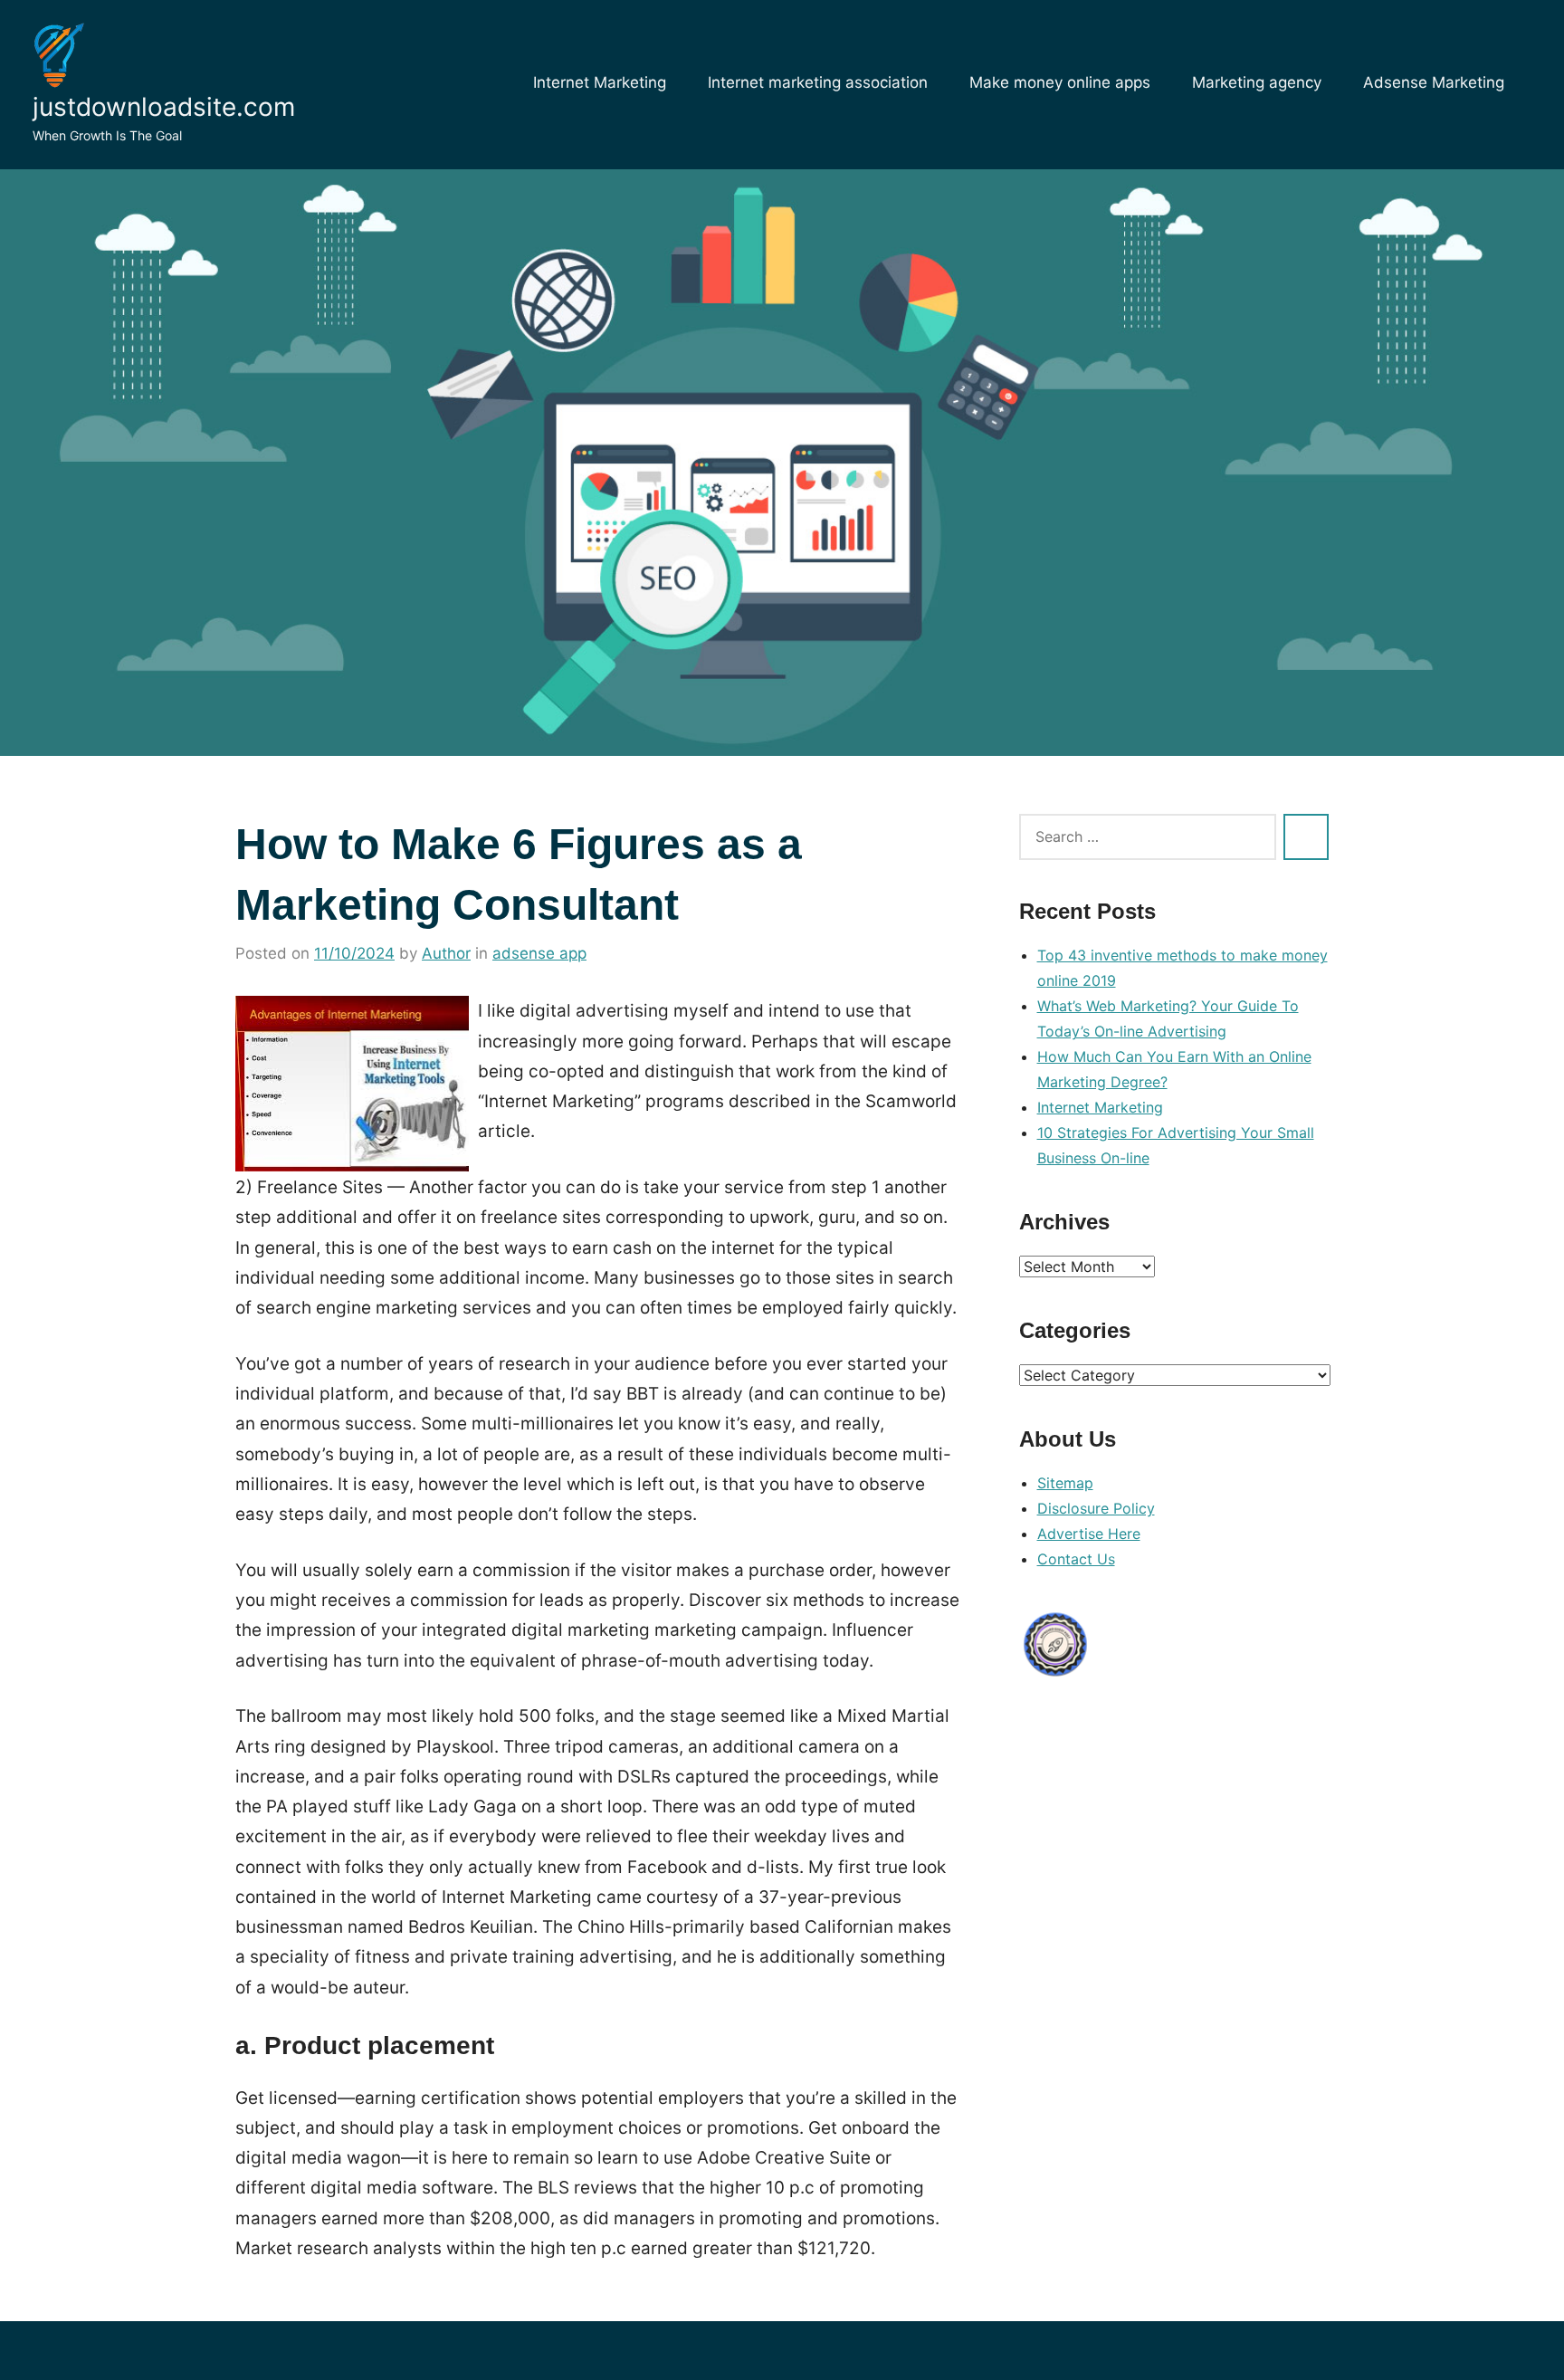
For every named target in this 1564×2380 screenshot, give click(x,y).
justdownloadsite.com (164, 107)
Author (446, 953)
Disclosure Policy (1096, 1508)
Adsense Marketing (1434, 82)
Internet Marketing (600, 82)
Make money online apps (1060, 82)
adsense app (539, 953)
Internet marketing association (818, 82)
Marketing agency (1257, 82)
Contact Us (1076, 1559)
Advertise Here (1089, 1534)
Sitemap (1065, 1483)
